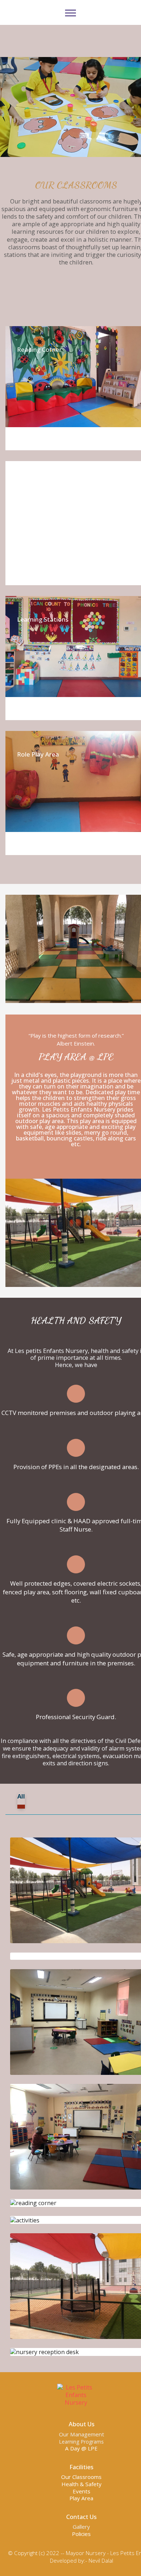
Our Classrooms (81, 2477)
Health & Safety (82, 2484)
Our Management (82, 2434)
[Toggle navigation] (71, 13)
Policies (81, 2534)
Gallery (81, 2527)
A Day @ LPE (81, 2448)
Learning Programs (81, 2442)
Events (82, 2491)
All (21, 1796)
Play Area (81, 2498)
